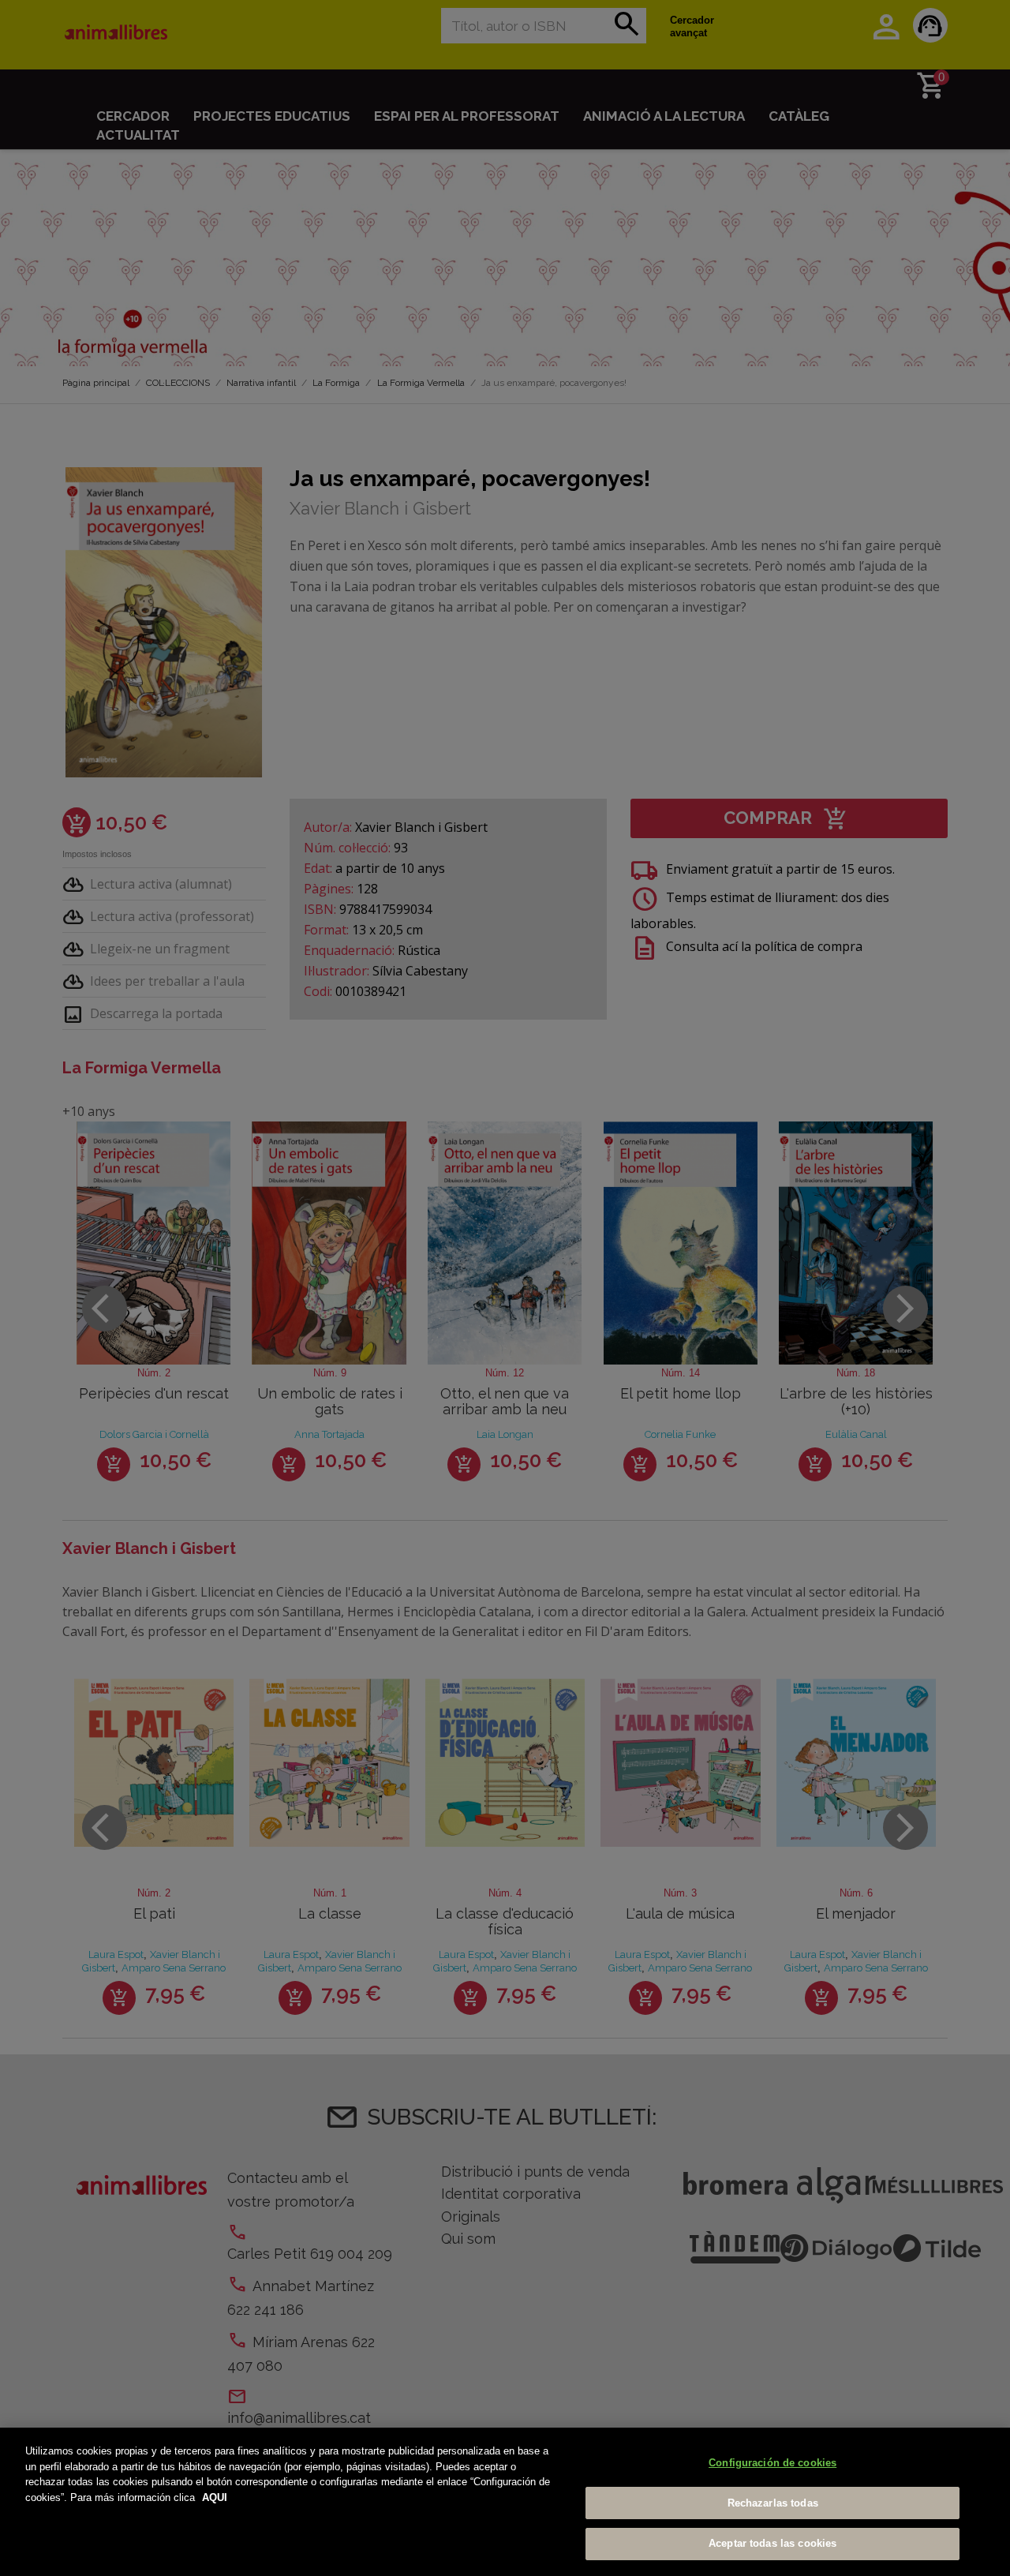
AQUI (215, 2497)
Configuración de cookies (772, 2463)
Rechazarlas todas (773, 2503)
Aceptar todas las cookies (772, 2543)
